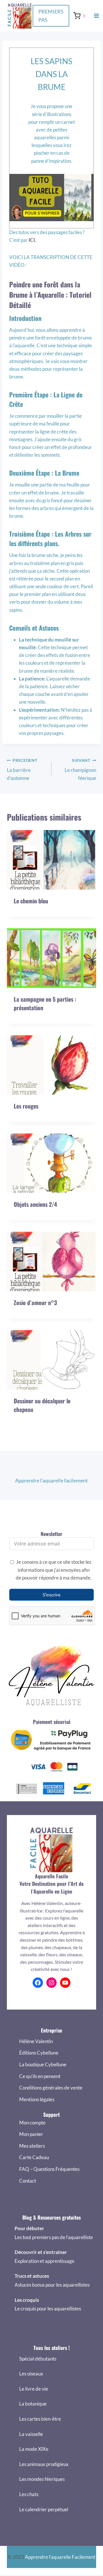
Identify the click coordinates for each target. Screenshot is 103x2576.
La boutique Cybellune (43, 2064)
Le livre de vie (34, 2389)
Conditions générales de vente (51, 2088)
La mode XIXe (34, 2449)
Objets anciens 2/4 (35, 1204)
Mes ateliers (32, 2146)
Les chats (29, 2494)
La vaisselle (31, 2434)
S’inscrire (51, 1595)
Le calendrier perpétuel (44, 2509)
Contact (28, 2181)
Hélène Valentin (36, 2041)
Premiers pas (51, 16)
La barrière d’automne (22, 770)
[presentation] (51, 860)
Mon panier (31, 2134)
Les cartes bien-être (40, 2419)
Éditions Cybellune (39, 2053)
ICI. (32, 240)
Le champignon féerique (80, 770)
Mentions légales (37, 2099)
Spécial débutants (38, 2359)
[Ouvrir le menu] (96, 16)
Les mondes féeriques (42, 2479)
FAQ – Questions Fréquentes (49, 2169)
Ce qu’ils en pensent (40, 2076)
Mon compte (32, 2123)
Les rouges (26, 1106)
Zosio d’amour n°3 (35, 1302)
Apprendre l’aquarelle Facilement (60, 2557)
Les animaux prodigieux (44, 2464)
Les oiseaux (31, 2374)
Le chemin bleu (31, 901)
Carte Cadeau (34, 2157)
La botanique (33, 2404)
